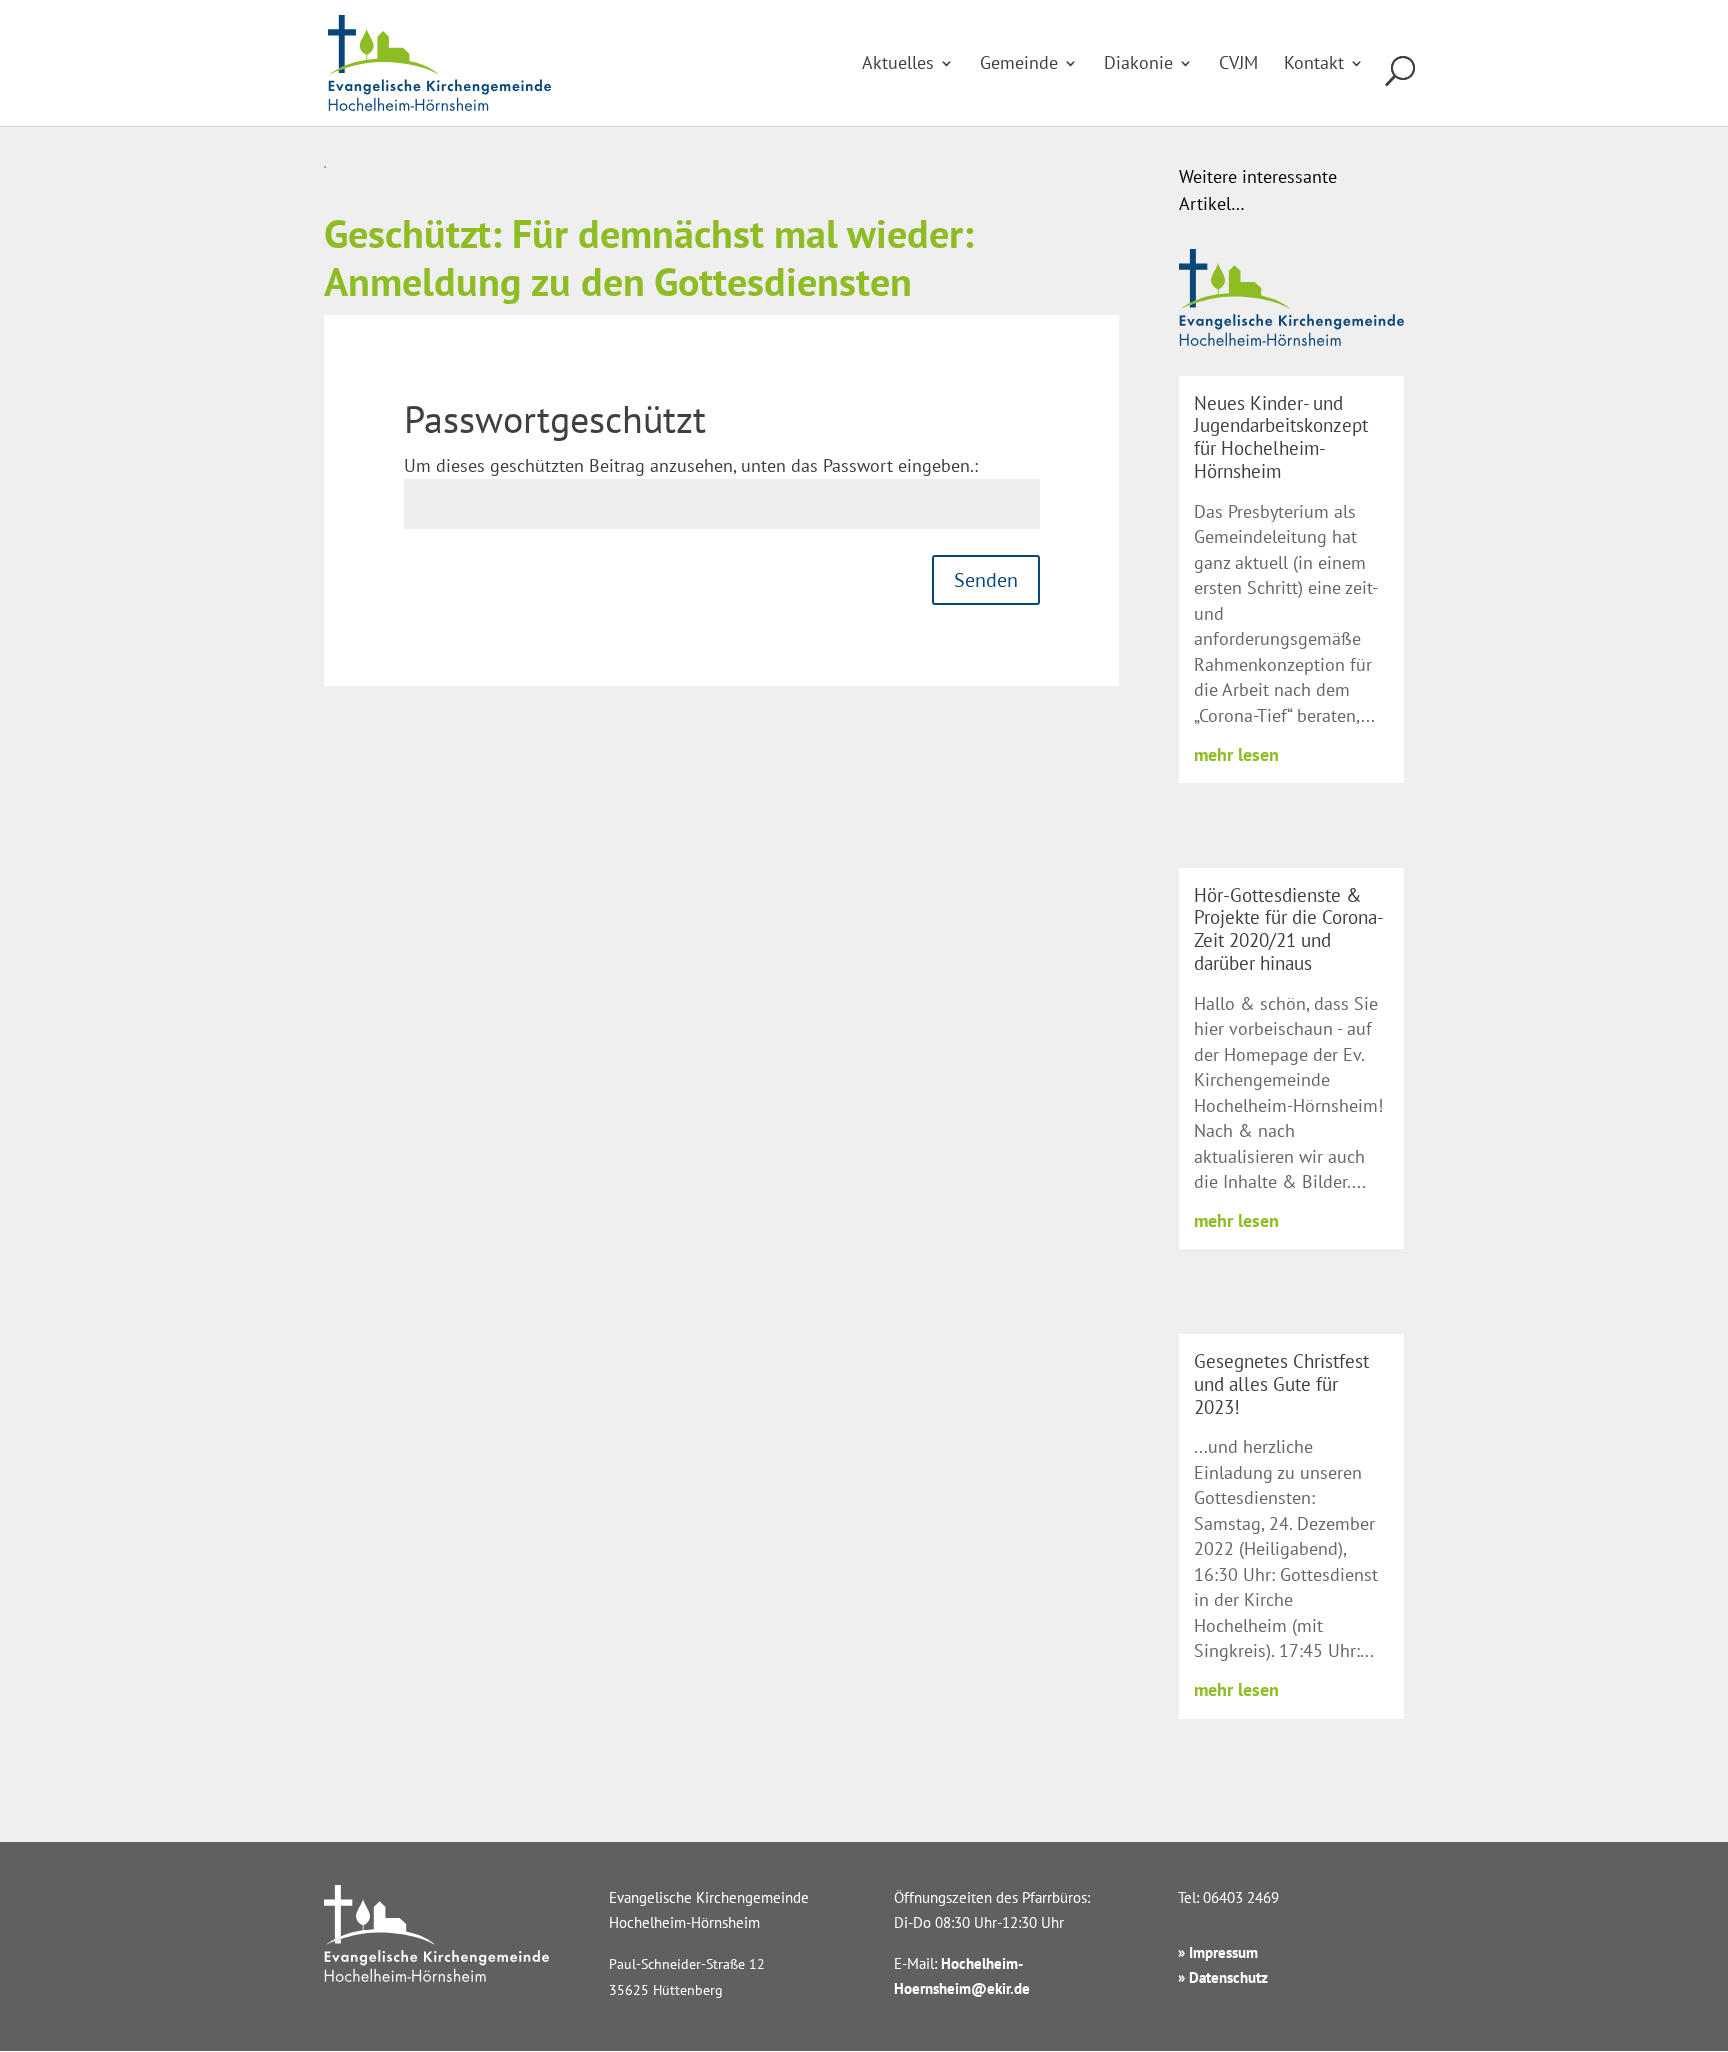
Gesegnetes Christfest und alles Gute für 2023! (1281, 1384)
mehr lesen (1236, 754)
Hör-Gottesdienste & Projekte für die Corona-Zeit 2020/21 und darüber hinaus (1289, 929)
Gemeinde (1019, 65)
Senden (986, 580)
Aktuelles (898, 65)
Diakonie (1138, 65)
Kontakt (1314, 65)
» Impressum (1218, 1952)
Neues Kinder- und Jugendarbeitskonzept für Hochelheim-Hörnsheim (1281, 437)
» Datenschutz (1223, 1977)
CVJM (1238, 65)
